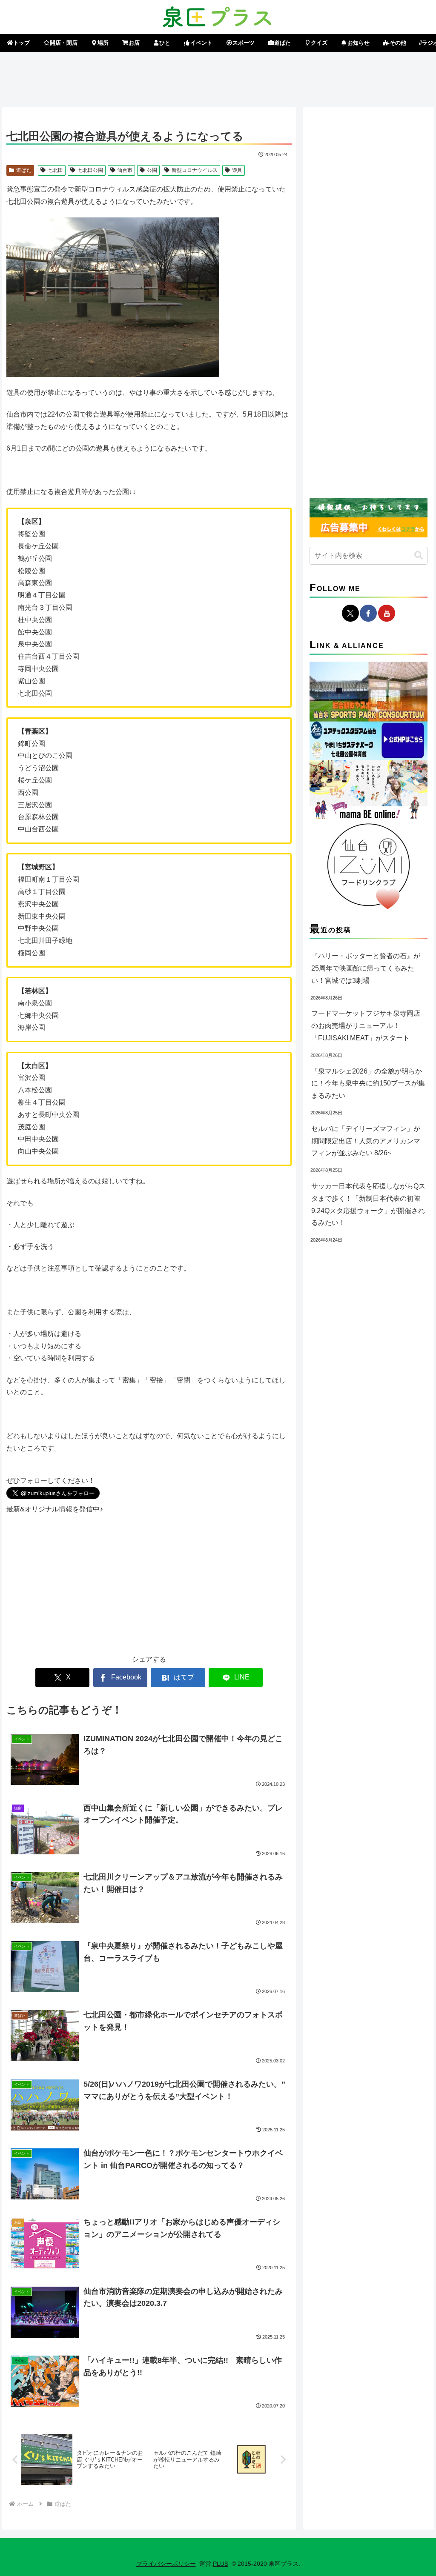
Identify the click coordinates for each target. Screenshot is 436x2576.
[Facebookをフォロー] (368, 613)
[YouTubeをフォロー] (387, 613)
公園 (152, 170)
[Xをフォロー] (350, 613)
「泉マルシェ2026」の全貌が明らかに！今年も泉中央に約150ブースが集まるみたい (368, 1084)
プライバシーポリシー (166, 2564)
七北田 (55, 170)
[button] (419, 555)
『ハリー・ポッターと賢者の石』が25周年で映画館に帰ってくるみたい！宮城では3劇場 (366, 968)
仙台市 (125, 170)
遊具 (237, 170)
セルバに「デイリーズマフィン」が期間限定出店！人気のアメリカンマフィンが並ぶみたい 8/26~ (366, 1141)
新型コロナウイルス (195, 170)
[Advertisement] (218, 78)
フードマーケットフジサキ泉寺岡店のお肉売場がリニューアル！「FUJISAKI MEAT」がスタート (366, 1026)
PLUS (221, 2564)
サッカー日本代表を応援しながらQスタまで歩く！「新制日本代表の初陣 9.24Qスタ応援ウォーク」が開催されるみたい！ (368, 1204)
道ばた (24, 170)
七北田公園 (90, 170)
